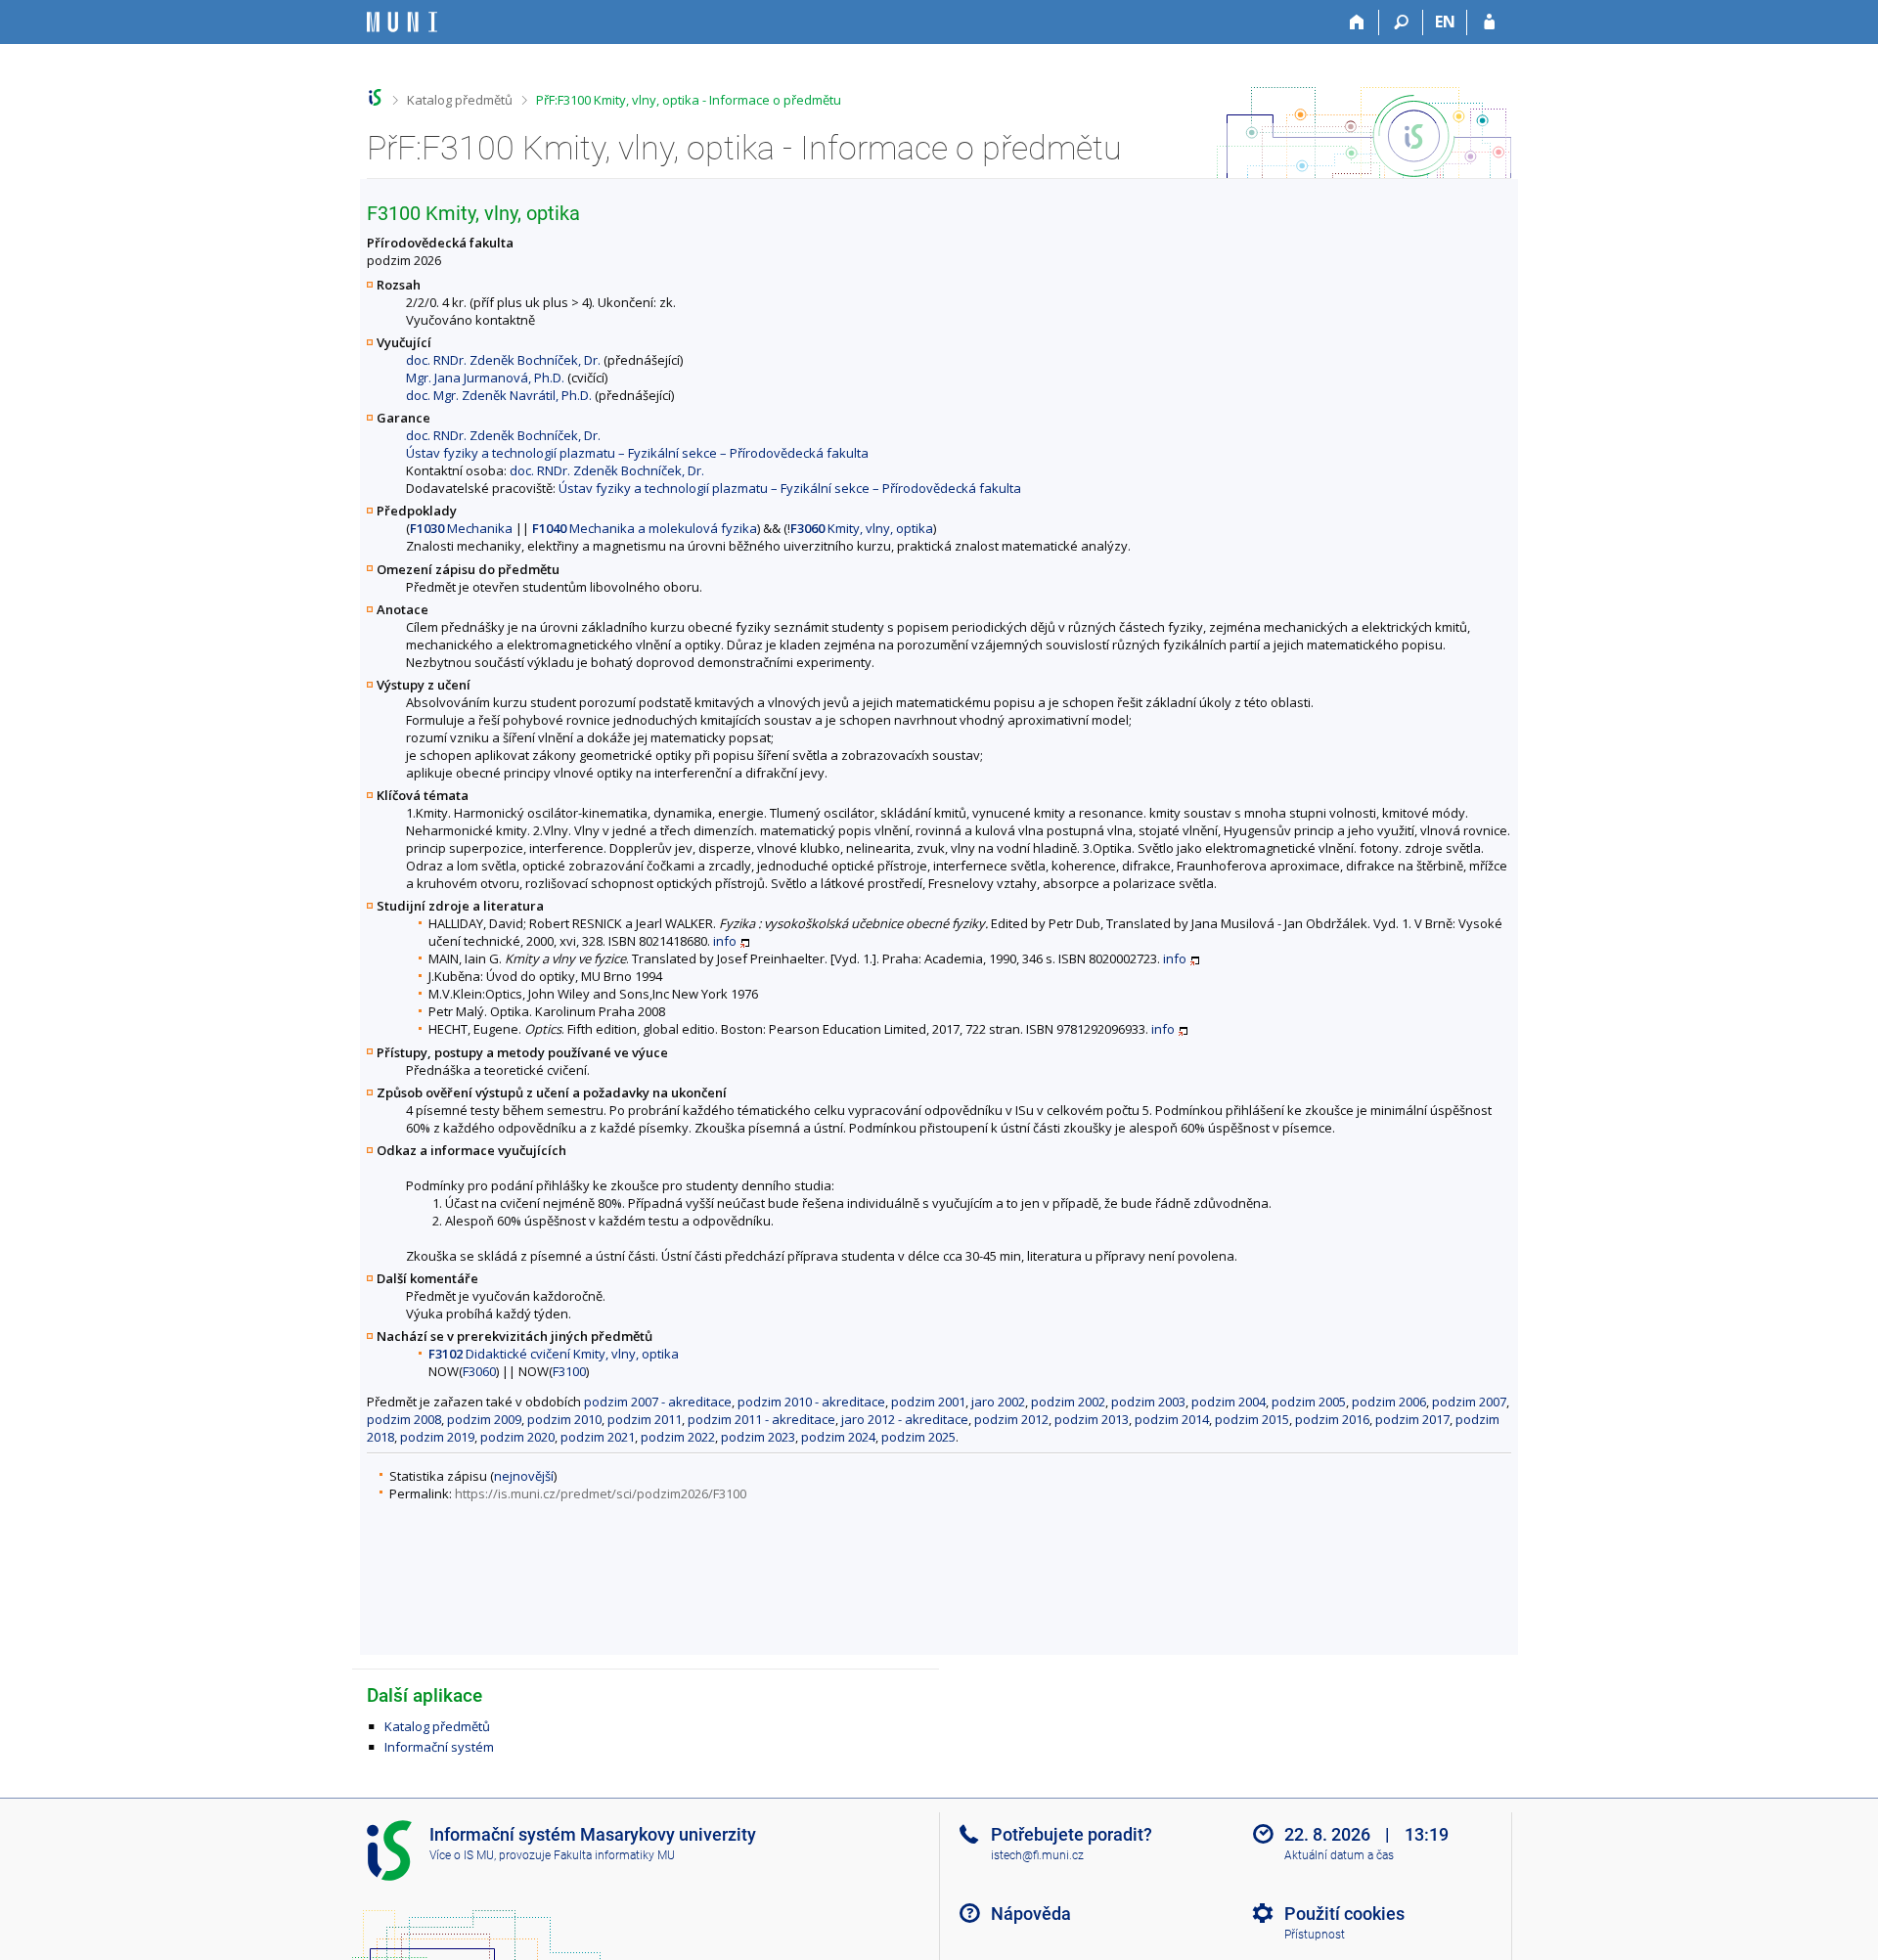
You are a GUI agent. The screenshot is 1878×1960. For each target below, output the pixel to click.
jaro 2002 (998, 1402)
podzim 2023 (758, 1437)
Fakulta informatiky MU (614, 1855)
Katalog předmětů (460, 100)
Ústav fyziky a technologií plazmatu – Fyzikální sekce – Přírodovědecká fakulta (637, 453)
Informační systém (439, 1747)
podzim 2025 (918, 1437)
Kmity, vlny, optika (862, 528)
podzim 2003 (1148, 1402)
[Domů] (1357, 22)
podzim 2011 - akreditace (761, 1419)
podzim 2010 (564, 1419)
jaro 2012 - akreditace (905, 1419)
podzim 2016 (1332, 1419)
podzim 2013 (1092, 1419)
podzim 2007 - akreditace (658, 1402)
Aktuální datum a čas (1339, 1855)
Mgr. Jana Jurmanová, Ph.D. (485, 378)
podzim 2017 (1412, 1419)
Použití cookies (1344, 1914)
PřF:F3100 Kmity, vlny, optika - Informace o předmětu (689, 100)
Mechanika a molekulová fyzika (645, 528)
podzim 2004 (1229, 1402)
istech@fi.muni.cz (1037, 1855)
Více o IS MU (462, 1855)
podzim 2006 (1389, 1402)
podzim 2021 (598, 1437)
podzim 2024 (838, 1437)
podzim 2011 (645, 1419)
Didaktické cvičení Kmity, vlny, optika (554, 1354)
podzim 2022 (678, 1437)
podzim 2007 (1469, 1402)
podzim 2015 (1252, 1419)
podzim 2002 (1068, 1402)
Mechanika (461, 528)
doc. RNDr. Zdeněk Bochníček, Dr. (503, 360)
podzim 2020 (517, 1437)
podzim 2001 (928, 1402)
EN (1445, 22)
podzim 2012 (1011, 1419)
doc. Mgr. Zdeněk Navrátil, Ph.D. (499, 395)
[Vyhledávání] (1401, 22)
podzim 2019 (437, 1437)
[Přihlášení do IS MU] (1489, 22)
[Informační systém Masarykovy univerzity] (402, 22)
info (725, 941)
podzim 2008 (404, 1419)
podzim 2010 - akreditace (811, 1402)
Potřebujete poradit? (1072, 1834)
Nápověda (1031, 1914)
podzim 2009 (484, 1419)
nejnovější (524, 1476)
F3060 (479, 1371)
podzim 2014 (1172, 1419)
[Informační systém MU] (375, 97)
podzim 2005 (1309, 1402)
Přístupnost (1315, 1935)
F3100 (569, 1371)
